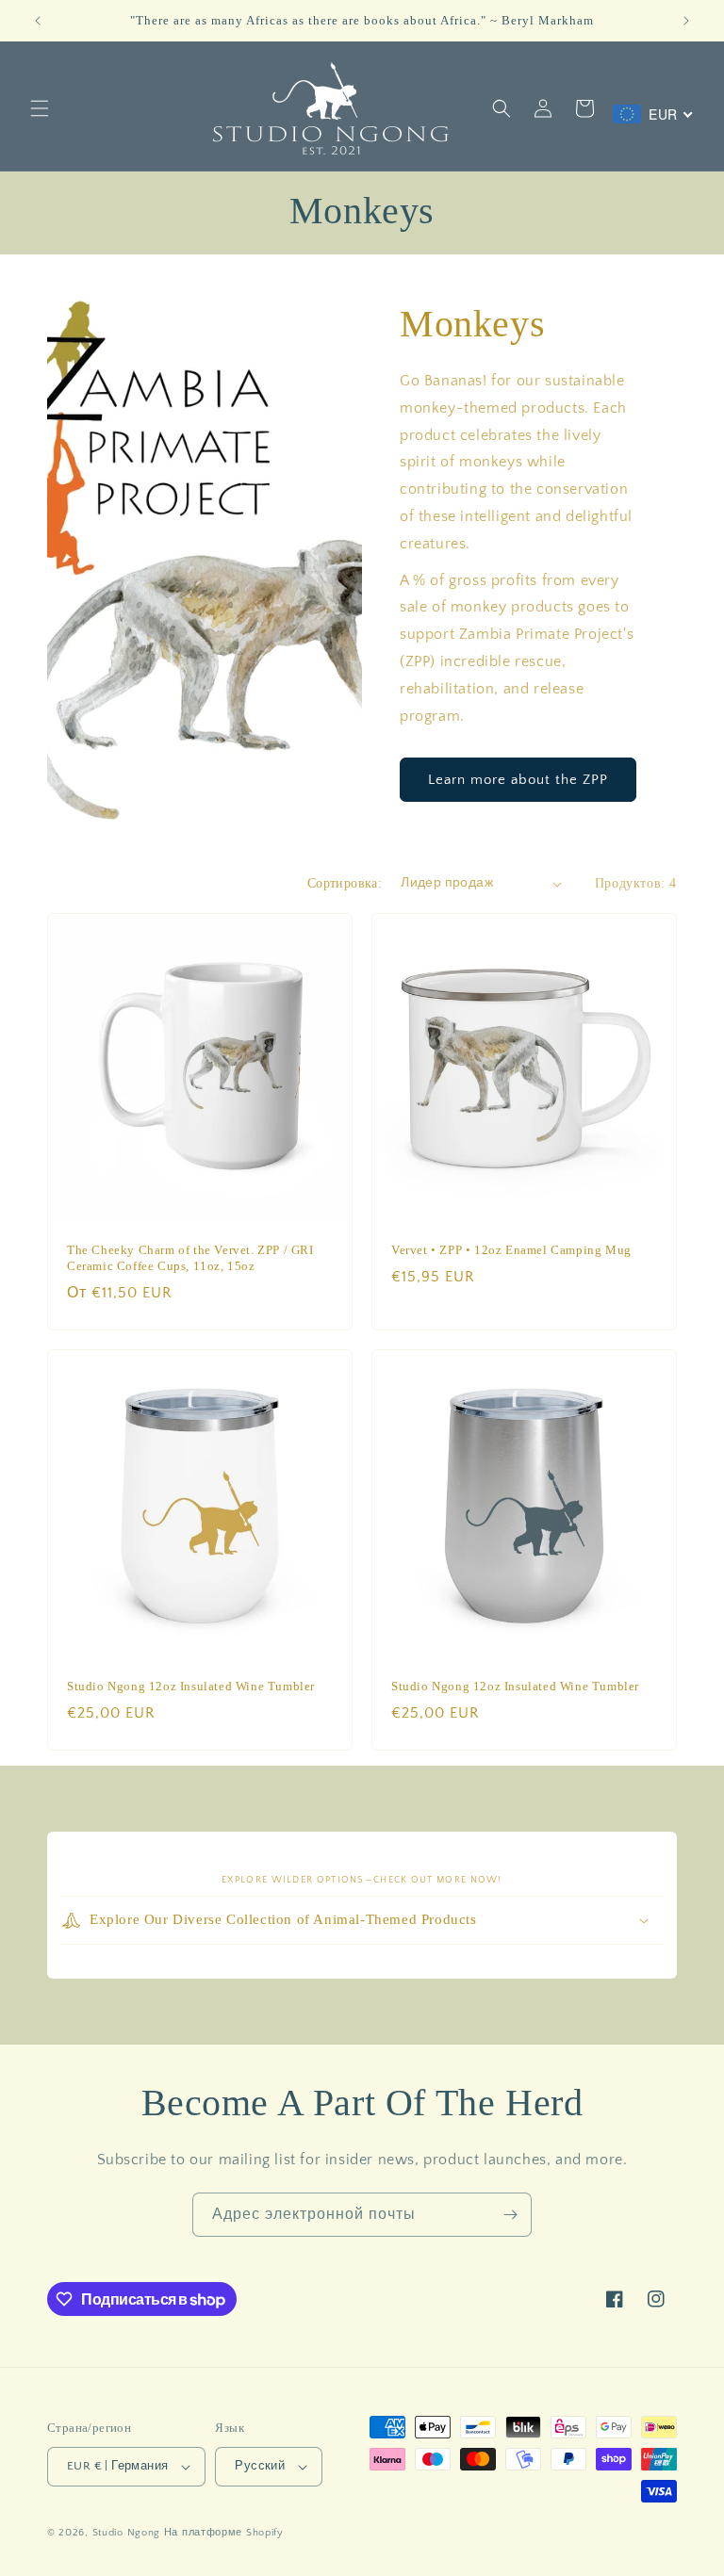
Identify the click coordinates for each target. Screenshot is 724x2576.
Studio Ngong (126, 2533)
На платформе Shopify (224, 2533)
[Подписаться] (510, 2215)
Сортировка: (345, 883)
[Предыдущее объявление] (38, 21)
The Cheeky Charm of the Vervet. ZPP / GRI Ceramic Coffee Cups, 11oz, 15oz (190, 1258)
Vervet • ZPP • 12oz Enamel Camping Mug (511, 1250)
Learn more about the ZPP (518, 780)
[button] (40, 108)
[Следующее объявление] (686, 21)
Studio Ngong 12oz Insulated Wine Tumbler (191, 1686)
